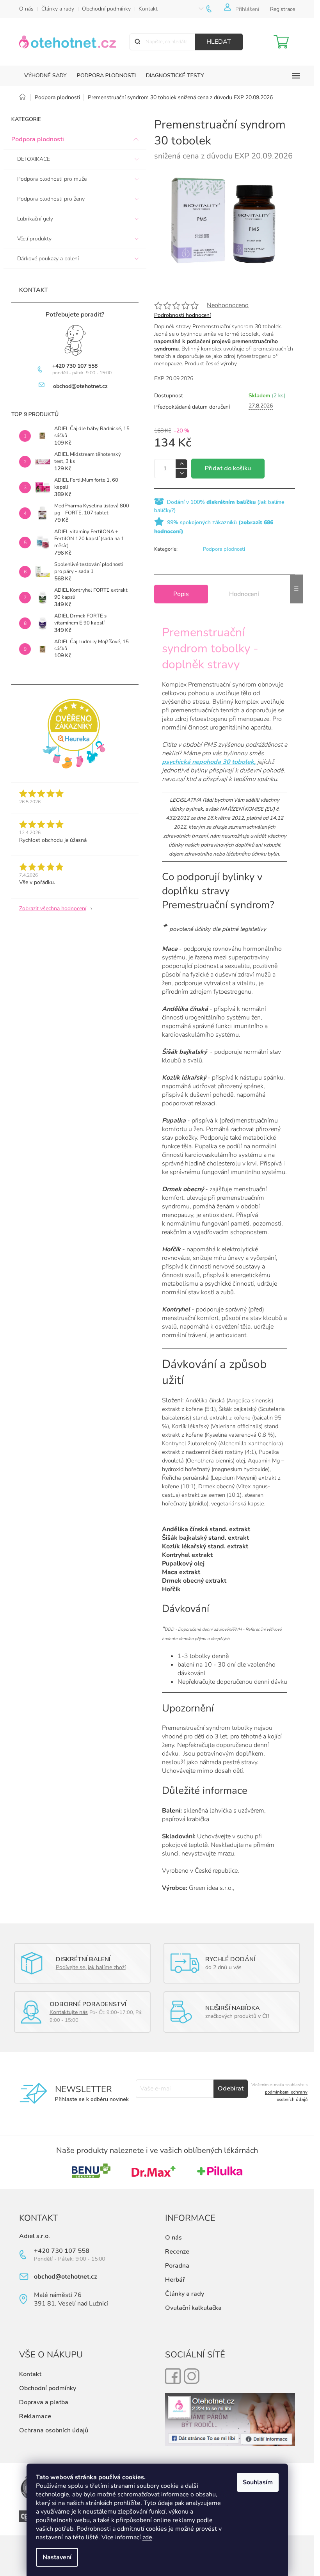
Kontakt (148, 9)
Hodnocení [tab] (244, 594)
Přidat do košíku (228, 468)
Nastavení (57, 2557)
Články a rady (58, 9)
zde (147, 2537)
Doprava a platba (44, 2402)
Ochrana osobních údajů (54, 2430)
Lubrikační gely (35, 219)
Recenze (177, 2252)
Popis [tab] (181, 594)
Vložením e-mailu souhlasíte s (279, 2092)
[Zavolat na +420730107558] (215, 9)
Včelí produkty (34, 239)
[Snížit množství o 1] (181, 473)
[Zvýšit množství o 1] (181, 464)
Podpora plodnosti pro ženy (51, 199)
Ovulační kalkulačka (193, 2308)
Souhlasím (258, 2482)
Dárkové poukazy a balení (48, 259)
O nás (26, 9)
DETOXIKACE (34, 159)
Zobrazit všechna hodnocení (53, 908)
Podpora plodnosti (38, 139)
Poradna (177, 2266)
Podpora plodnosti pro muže (52, 179)
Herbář (175, 2280)
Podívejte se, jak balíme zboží (91, 1967)
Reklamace (35, 2416)
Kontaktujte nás (69, 2012)
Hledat (219, 42)
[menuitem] (45, 76)
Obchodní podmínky (106, 9)
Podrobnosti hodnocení (182, 315)
